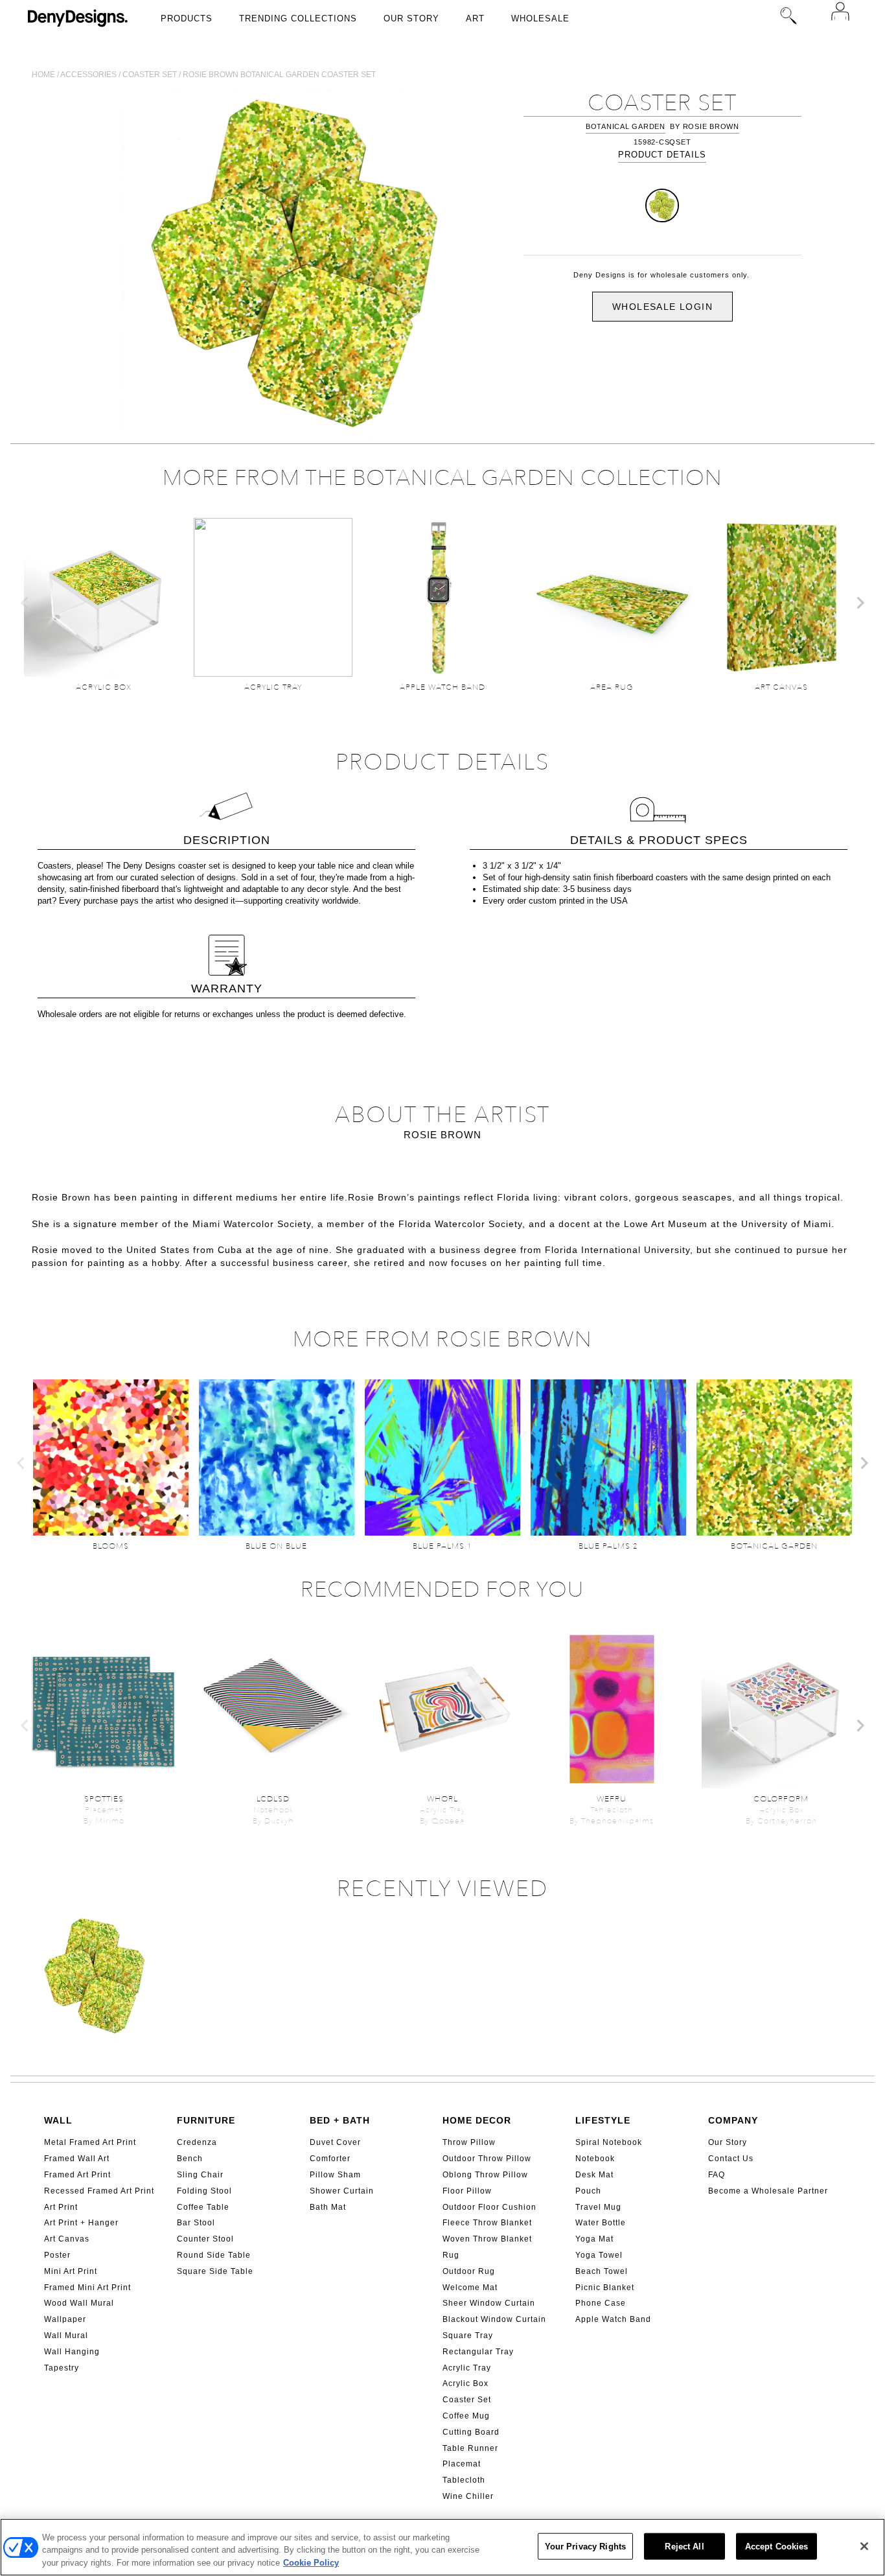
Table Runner (470, 2448)
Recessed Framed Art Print (99, 2191)
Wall (58, 2120)
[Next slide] (860, 603)
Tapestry (62, 2368)
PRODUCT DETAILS (662, 155)
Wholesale (540, 18)
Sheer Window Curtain (489, 2303)
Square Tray (468, 2336)
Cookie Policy (311, 2563)
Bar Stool (196, 2223)
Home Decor (477, 2120)
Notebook (595, 2159)
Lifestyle (603, 2120)
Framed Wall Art (77, 2159)
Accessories (88, 75)
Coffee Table (203, 2207)
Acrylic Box (465, 2383)
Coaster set (150, 75)
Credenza (197, 2142)
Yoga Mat (594, 2239)
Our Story (411, 18)
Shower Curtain (342, 2191)
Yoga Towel (599, 2255)
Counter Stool (205, 2239)
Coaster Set (467, 2400)
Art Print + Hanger (81, 2223)
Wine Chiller (468, 2496)
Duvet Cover (335, 2142)
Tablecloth (464, 2480)
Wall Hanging (72, 2352)
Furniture (206, 2120)
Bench (190, 2159)
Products (187, 18)
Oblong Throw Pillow (485, 2175)
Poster (57, 2255)
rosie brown (711, 126)
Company (733, 2120)
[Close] (864, 2546)
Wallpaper (65, 2319)
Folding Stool (204, 2191)
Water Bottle (601, 2223)
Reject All (684, 2546)
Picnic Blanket (605, 2288)
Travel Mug (598, 2207)
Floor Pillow (467, 2191)
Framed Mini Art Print (87, 2288)
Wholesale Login (662, 307)
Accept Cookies (777, 2546)
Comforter (330, 2159)
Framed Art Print (77, 2175)
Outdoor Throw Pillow (487, 2159)
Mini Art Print (71, 2271)
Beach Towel (602, 2271)
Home (43, 75)
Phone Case (601, 2303)
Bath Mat (328, 2207)
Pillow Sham (335, 2175)
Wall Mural (66, 2336)
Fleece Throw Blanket (487, 2223)
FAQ (717, 2175)
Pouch (588, 2191)
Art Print (61, 2207)
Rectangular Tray (478, 2352)
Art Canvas (67, 2239)
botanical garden (626, 126)
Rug (451, 2255)
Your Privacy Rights (585, 2546)
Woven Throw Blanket (487, 2239)
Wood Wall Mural (79, 2303)
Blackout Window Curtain (494, 2319)
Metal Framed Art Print (90, 2142)
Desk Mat (594, 2175)
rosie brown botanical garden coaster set (279, 75)
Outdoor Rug (469, 2271)
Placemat (462, 2464)
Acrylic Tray (467, 2368)
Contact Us (731, 2159)
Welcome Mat (470, 2288)
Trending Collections (298, 18)
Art (475, 18)
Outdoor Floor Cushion (489, 2207)
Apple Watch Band (613, 2319)
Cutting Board (471, 2432)
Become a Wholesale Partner (768, 2191)
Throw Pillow (469, 2142)
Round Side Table (214, 2255)
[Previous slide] (25, 603)
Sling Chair (200, 2175)
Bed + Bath (340, 2120)
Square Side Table (215, 2271)
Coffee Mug (466, 2416)
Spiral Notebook (609, 2142)
